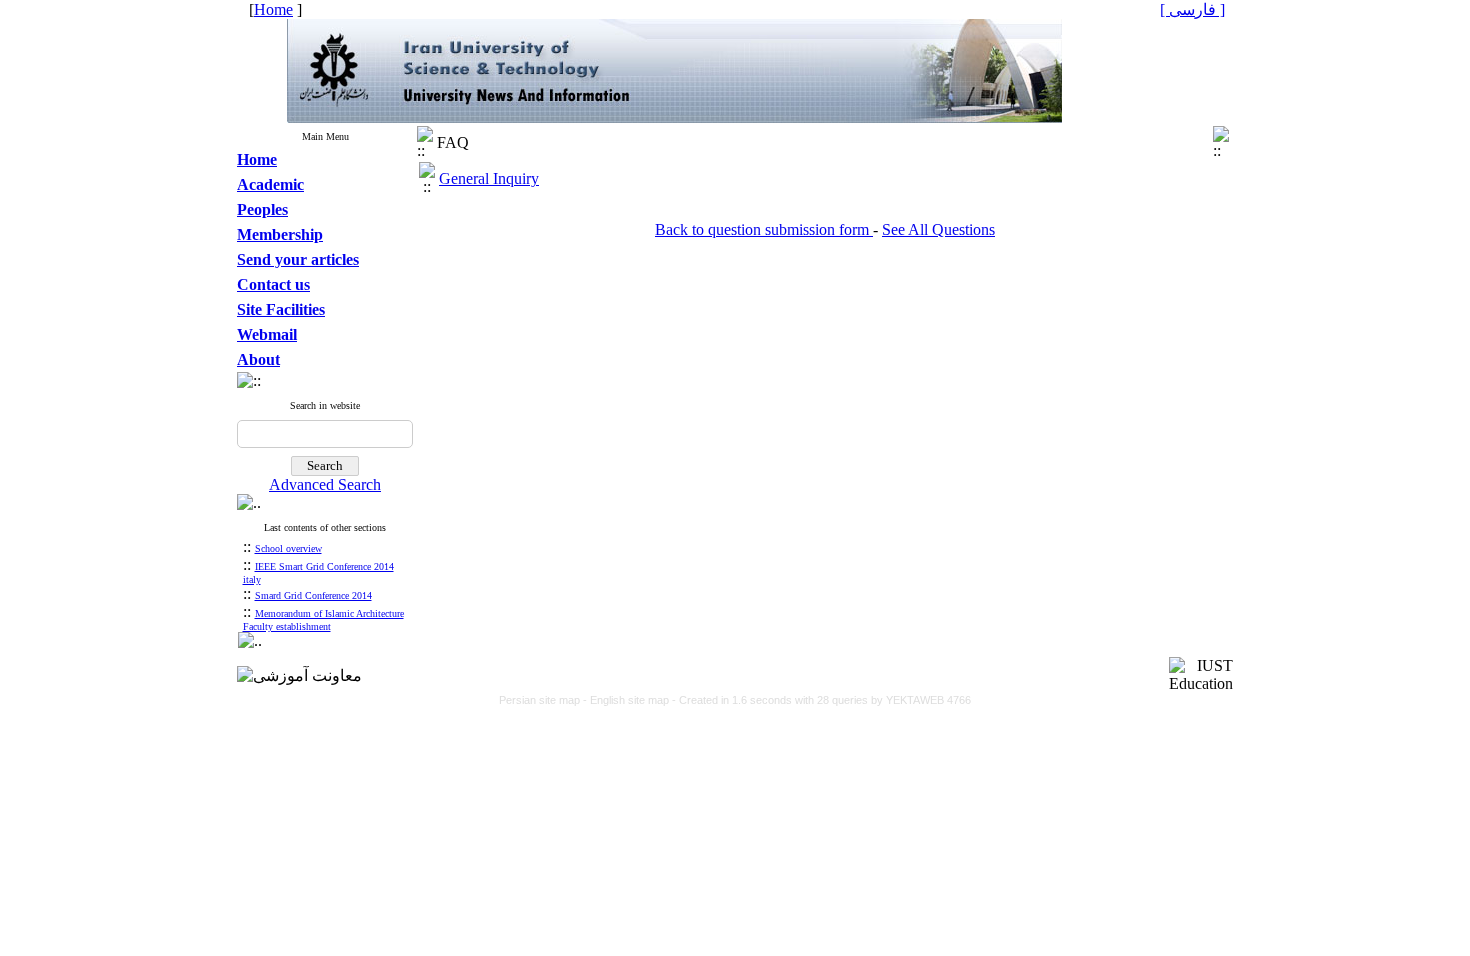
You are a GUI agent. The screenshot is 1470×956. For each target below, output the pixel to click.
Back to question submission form (764, 229)
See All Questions (938, 229)
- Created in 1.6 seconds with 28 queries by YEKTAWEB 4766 (821, 700)
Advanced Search (325, 484)
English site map (631, 700)
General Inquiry (489, 178)
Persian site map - (544, 700)
